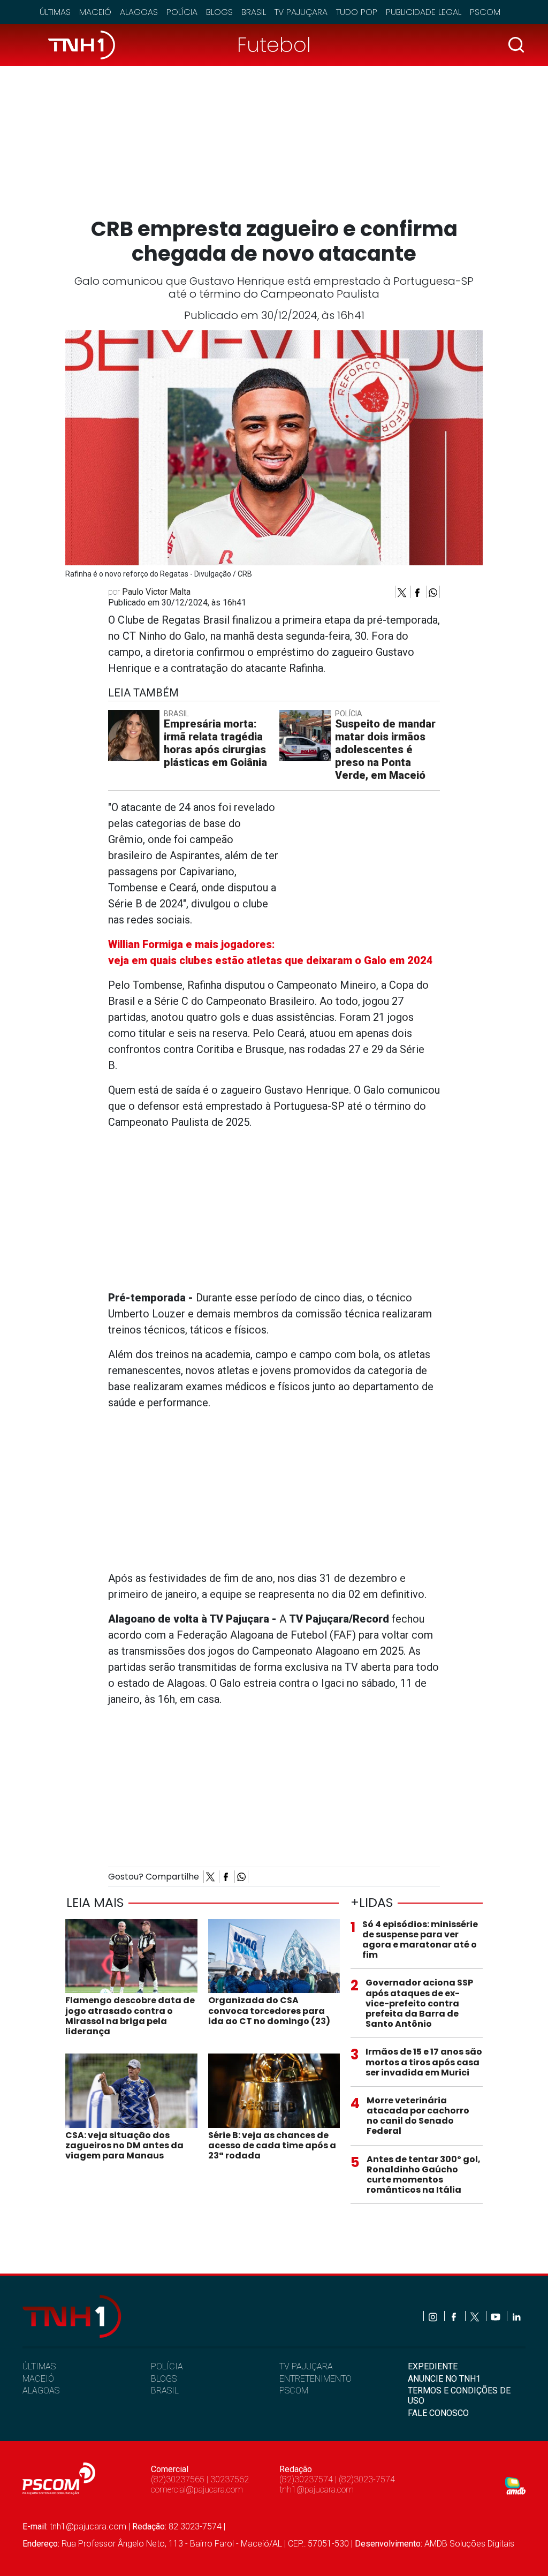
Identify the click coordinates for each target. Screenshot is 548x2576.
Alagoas (139, 12)
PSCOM (294, 2391)
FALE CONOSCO (438, 2413)
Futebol (274, 45)
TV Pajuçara (301, 12)
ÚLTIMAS (39, 2366)
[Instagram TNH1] (434, 2316)
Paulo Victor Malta (156, 592)
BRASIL (165, 2391)
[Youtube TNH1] (496, 2316)
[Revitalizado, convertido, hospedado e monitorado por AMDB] (515, 2485)
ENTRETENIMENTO (315, 2379)
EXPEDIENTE (433, 2366)
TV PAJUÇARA (306, 2366)
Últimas (55, 12)
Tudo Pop (357, 12)
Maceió (95, 12)
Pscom (485, 12)
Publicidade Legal (424, 12)
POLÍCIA (167, 2366)
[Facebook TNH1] (455, 2316)
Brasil (254, 12)
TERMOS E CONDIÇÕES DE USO (459, 2396)
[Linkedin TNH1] (516, 2316)
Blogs (219, 12)
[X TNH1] (475, 2316)
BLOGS (164, 2379)
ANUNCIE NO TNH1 (444, 2379)
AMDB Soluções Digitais (469, 2544)
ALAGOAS (41, 2391)
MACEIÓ (38, 2379)
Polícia (182, 12)
